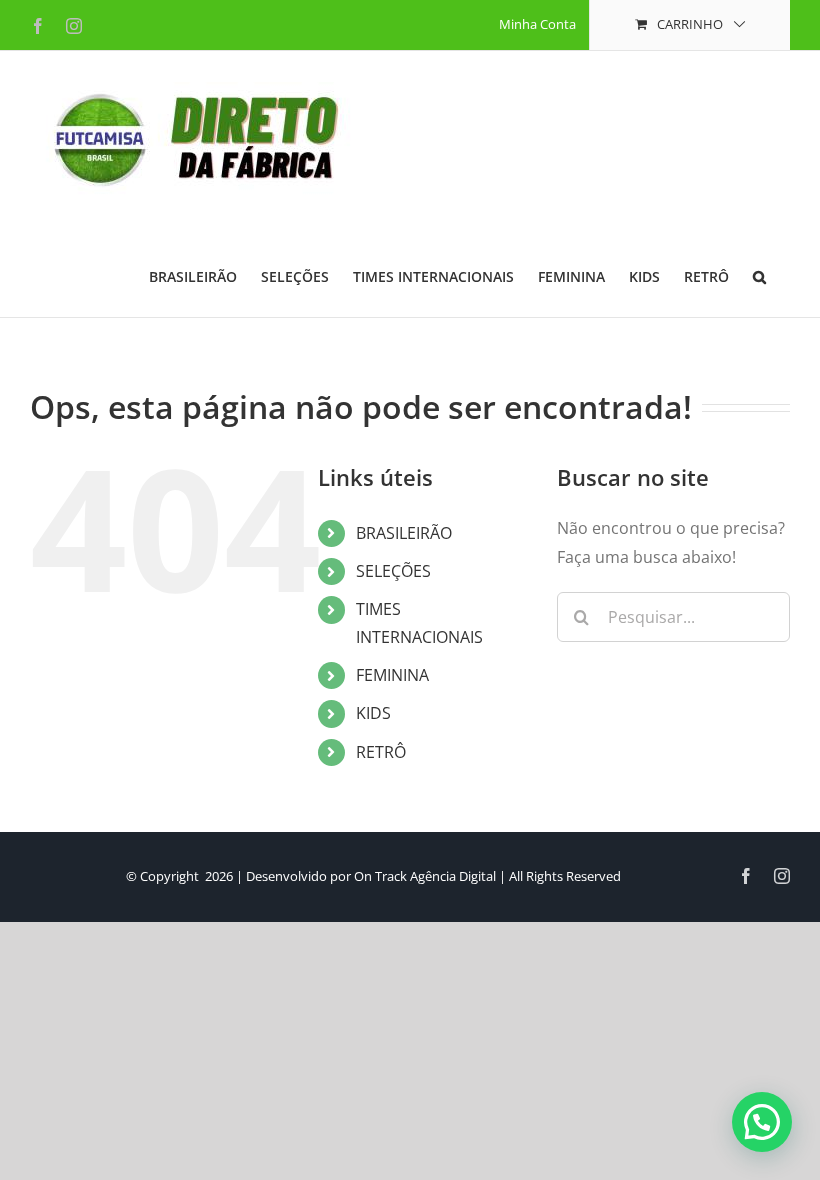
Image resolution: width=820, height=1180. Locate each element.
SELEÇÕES (393, 571)
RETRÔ (381, 752)
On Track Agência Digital (425, 876)
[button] (759, 275)
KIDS (373, 713)
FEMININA (392, 675)
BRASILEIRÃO (404, 533)
